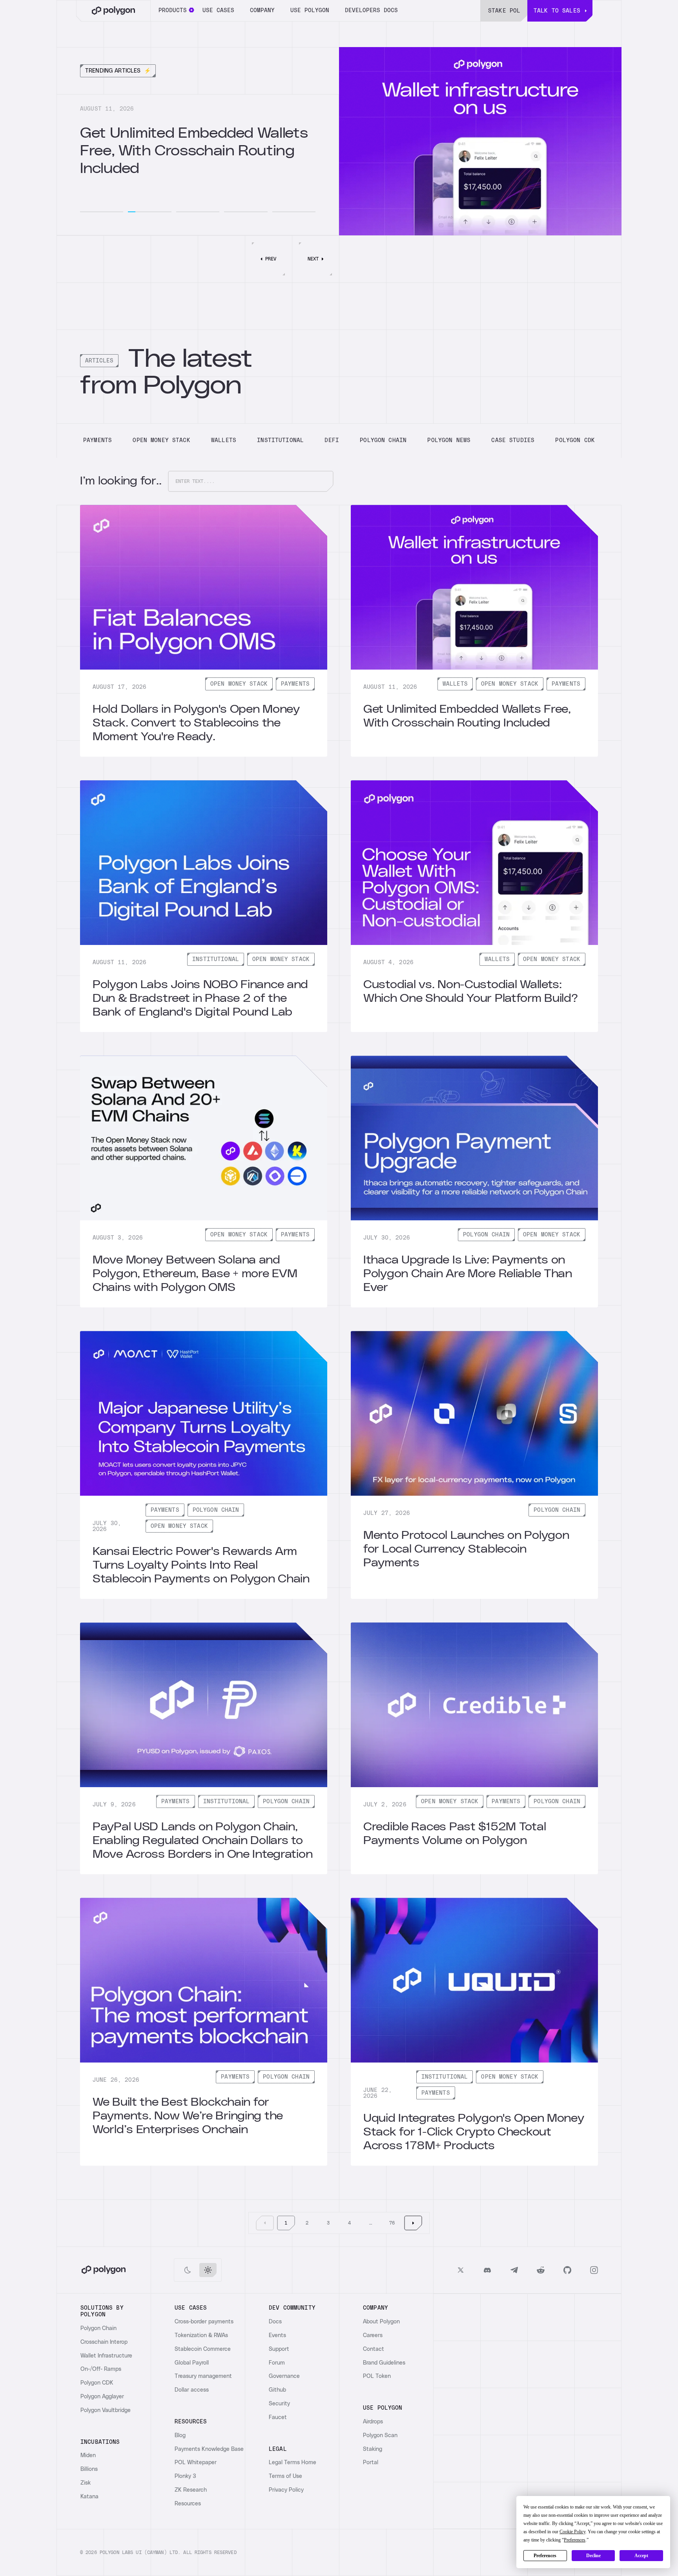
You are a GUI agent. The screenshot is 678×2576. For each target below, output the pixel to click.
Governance (284, 2376)
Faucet (278, 2418)
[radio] (188, 2270)
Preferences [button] (575, 2540)
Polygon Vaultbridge (106, 2410)
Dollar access (192, 2390)
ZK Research (191, 2490)
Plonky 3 (185, 2476)
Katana (89, 2497)
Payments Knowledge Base (209, 2449)
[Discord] (487, 2270)
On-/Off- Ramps (101, 2369)
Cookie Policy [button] (572, 2532)
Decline (593, 2556)
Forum (277, 2363)
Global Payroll (192, 2363)
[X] (461, 2270)
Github (277, 2390)
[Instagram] (594, 2270)
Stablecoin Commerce (203, 2349)
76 (392, 2223)
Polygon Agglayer (102, 2397)
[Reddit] (541, 2270)
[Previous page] (265, 2223)
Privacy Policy (286, 2490)
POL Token (377, 2376)
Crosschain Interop (104, 2342)
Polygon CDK (97, 2383)
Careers (373, 2336)
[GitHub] (567, 2270)
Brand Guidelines (384, 2363)
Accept (641, 2556)
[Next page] (413, 2223)
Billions (89, 2469)
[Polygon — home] (113, 11)
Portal (371, 2463)
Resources (188, 2504)
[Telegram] (514, 2270)
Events (277, 2336)
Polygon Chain (98, 2328)
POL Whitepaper (196, 2463)
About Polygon (381, 2322)
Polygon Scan (380, 2436)
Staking (373, 2449)
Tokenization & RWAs (201, 2336)
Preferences (545, 2556)
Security (279, 2404)
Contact (374, 2349)
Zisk (86, 2483)
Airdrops (373, 2422)
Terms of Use (285, 2476)
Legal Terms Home (293, 2463)
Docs (275, 2322)
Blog (180, 2436)
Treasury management (203, 2376)
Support (279, 2349)
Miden (88, 2456)
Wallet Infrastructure (106, 2356)
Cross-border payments (204, 2322)
